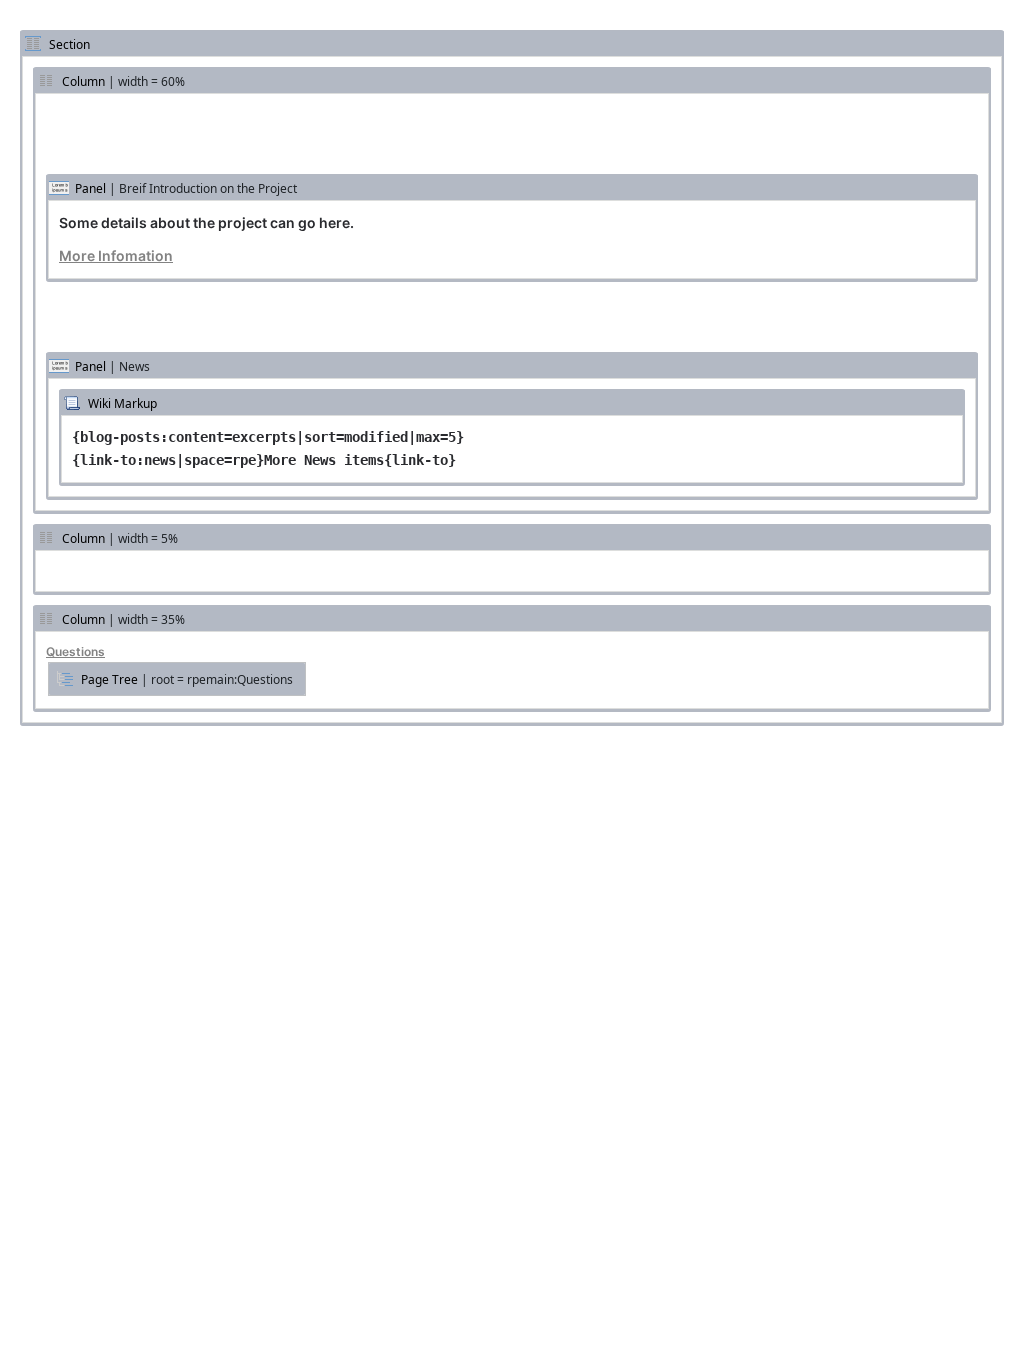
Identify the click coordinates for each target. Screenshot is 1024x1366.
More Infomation (116, 255)
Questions (75, 651)
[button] (177, 679)
